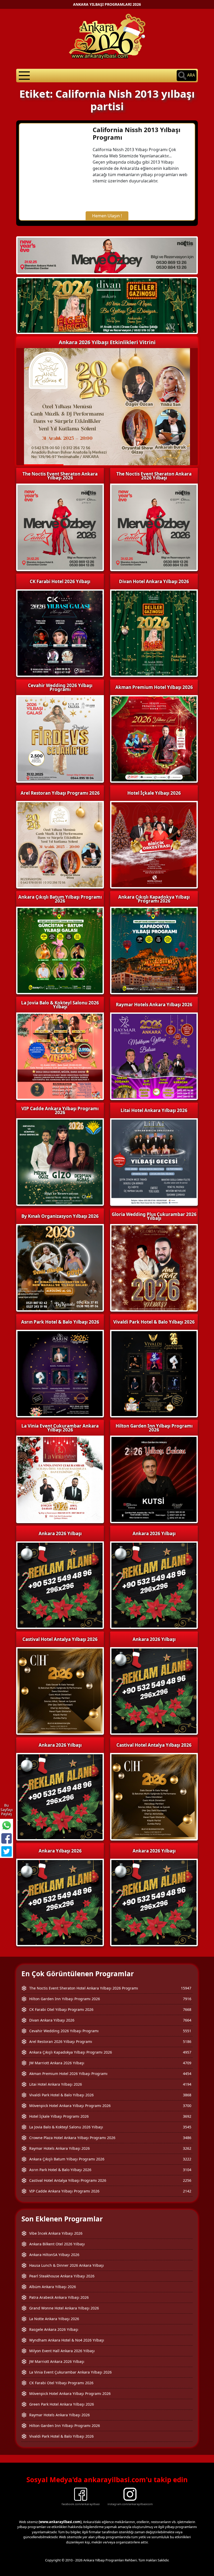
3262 (187, 2148)
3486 (187, 2138)
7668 (187, 2009)
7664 (187, 2020)
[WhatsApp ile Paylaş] (7, 1825)
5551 (187, 2031)
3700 (187, 2106)
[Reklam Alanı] (107, 305)
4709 (187, 2063)
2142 (187, 2191)
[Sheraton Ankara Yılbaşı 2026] (107, 255)
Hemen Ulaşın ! (107, 216)
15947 (186, 1988)
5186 (187, 2041)
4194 (187, 2084)
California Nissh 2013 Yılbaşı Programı (136, 133)
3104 (187, 2170)
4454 (187, 2074)
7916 (187, 1999)
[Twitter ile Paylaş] (7, 1851)
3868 (187, 2095)
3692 (187, 2116)
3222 (187, 2159)
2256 (187, 2180)
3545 (187, 2127)
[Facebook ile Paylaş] (7, 1838)
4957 (187, 2052)
